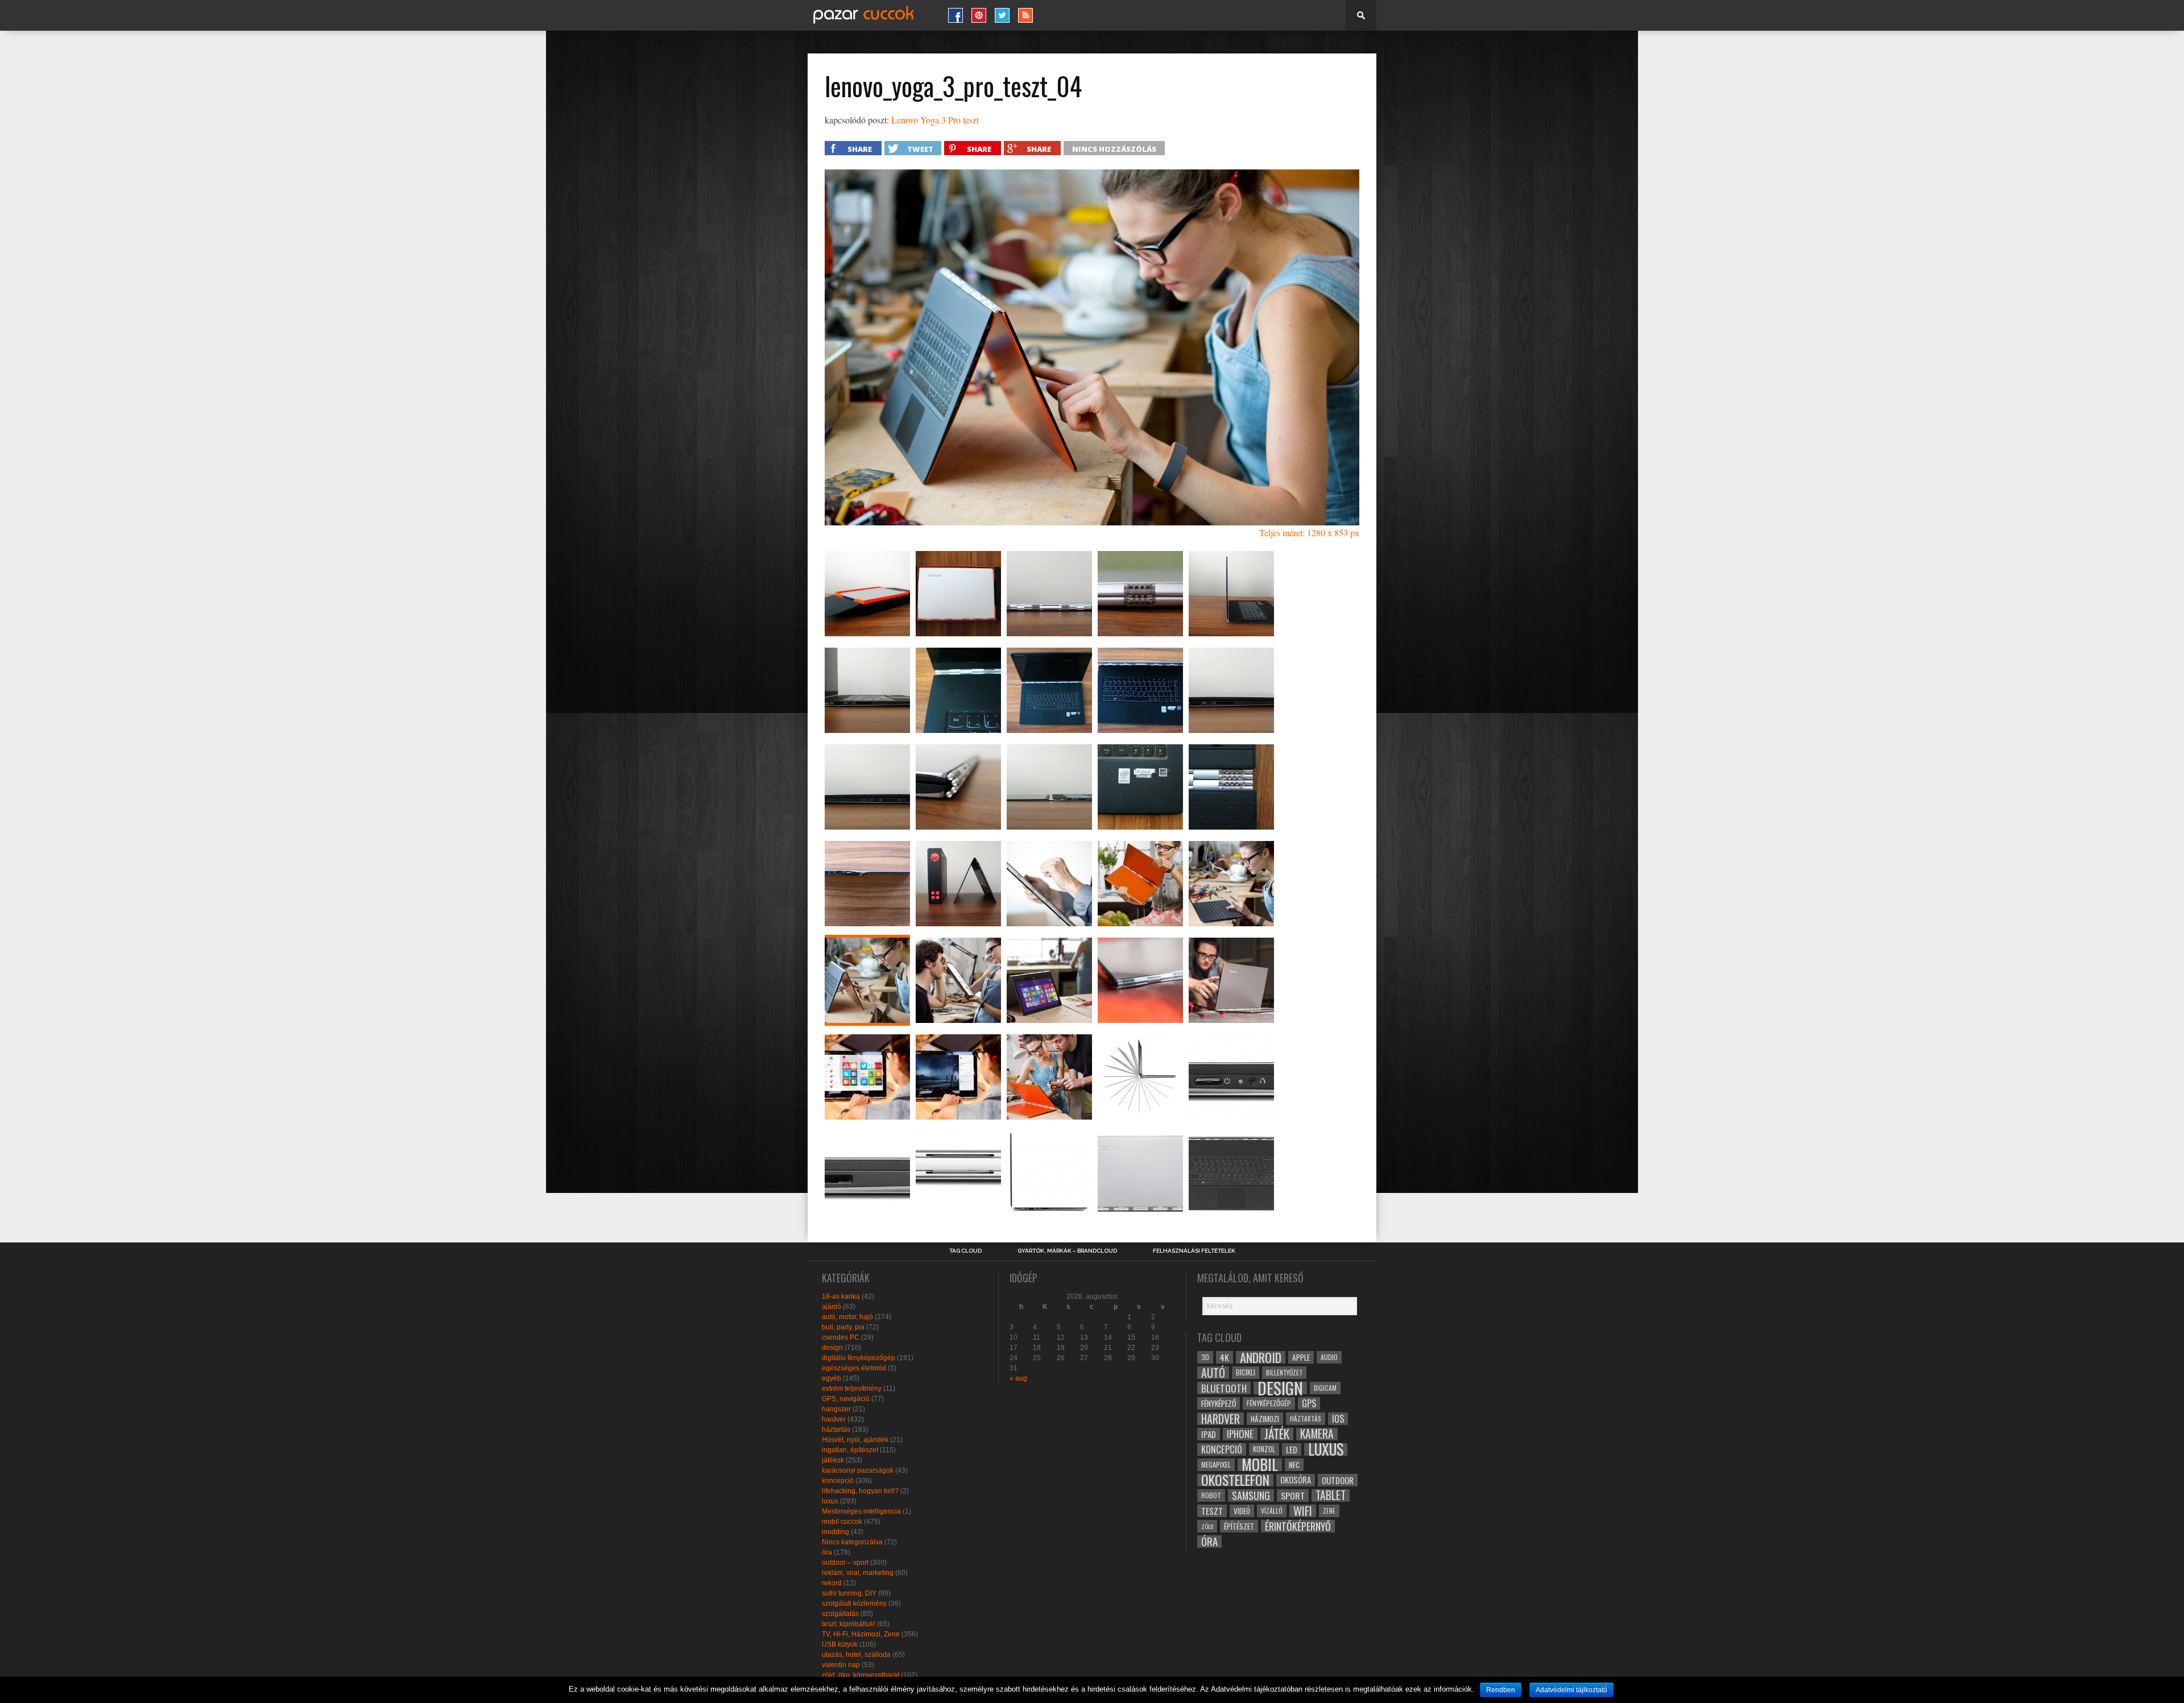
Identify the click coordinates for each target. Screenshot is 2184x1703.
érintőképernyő (1298, 1526)
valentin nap (841, 1665)
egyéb (832, 1378)
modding (835, 1532)
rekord (832, 1583)
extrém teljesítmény (852, 1389)
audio (1329, 1357)
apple (1301, 1357)
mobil (1260, 1465)
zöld (1207, 1526)
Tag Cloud (965, 1251)
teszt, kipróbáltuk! (849, 1624)
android (1261, 1357)
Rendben (1501, 1690)
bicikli (1246, 1372)
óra (827, 1552)
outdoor (1338, 1480)
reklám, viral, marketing (858, 1573)
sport (1293, 1495)
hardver (834, 1419)
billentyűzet (1284, 1372)
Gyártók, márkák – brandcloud (1067, 1251)
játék (1277, 1434)
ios (1338, 1419)
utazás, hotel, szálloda (856, 1655)
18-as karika (841, 1296)
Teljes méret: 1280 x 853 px (1309, 533)
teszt (1212, 1511)
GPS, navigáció (846, 1399)
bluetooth (1224, 1388)
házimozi (1265, 1419)
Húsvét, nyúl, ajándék (855, 1440)
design (832, 1348)
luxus (830, 1501)
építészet (1239, 1526)
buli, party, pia (843, 1327)
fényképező (1219, 1403)
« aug (1018, 1378)
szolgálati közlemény (854, 1603)
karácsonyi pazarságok (858, 1470)
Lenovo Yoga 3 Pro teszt (935, 120)
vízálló (1272, 1511)
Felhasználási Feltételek (1194, 1251)
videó (1242, 1511)
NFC (1294, 1464)
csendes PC (841, 1337)
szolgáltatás (840, 1614)
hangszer (836, 1409)
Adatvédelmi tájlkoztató (1571, 1690)
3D (1205, 1357)
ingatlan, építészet (850, 1450)
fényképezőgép (1269, 1403)
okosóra (1296, 1480)
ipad (1209, 1434)
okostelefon (1235, 1480)
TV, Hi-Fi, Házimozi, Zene (861, 1634)
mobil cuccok (842, 1522)
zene (1329, 1511)
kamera (1317, 1434)
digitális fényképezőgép (859, 1358)
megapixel (1216, 1464)
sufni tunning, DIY (849, 1593)
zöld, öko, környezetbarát (861, 1675)
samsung (1251, 1495)
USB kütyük (840, 1644)
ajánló (832, 1307)
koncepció (838, 1481)
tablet (1331, 1495)
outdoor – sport (845, 1563)
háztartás (836, 1429)
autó (1213, 1373)
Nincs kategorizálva (852, 1542)
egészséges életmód (854, 1368)
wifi (1303, 1511)
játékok (833, 1460)
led (1292, 1449)
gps (1309, 1403)
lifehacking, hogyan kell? (860, 1491)
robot (1211, 1495)
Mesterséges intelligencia (861, 1511)
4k (1225, 1357)
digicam (1325, 1388)
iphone (1240, 1434)
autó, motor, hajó (847, 1317)
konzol (1264, 1449)
